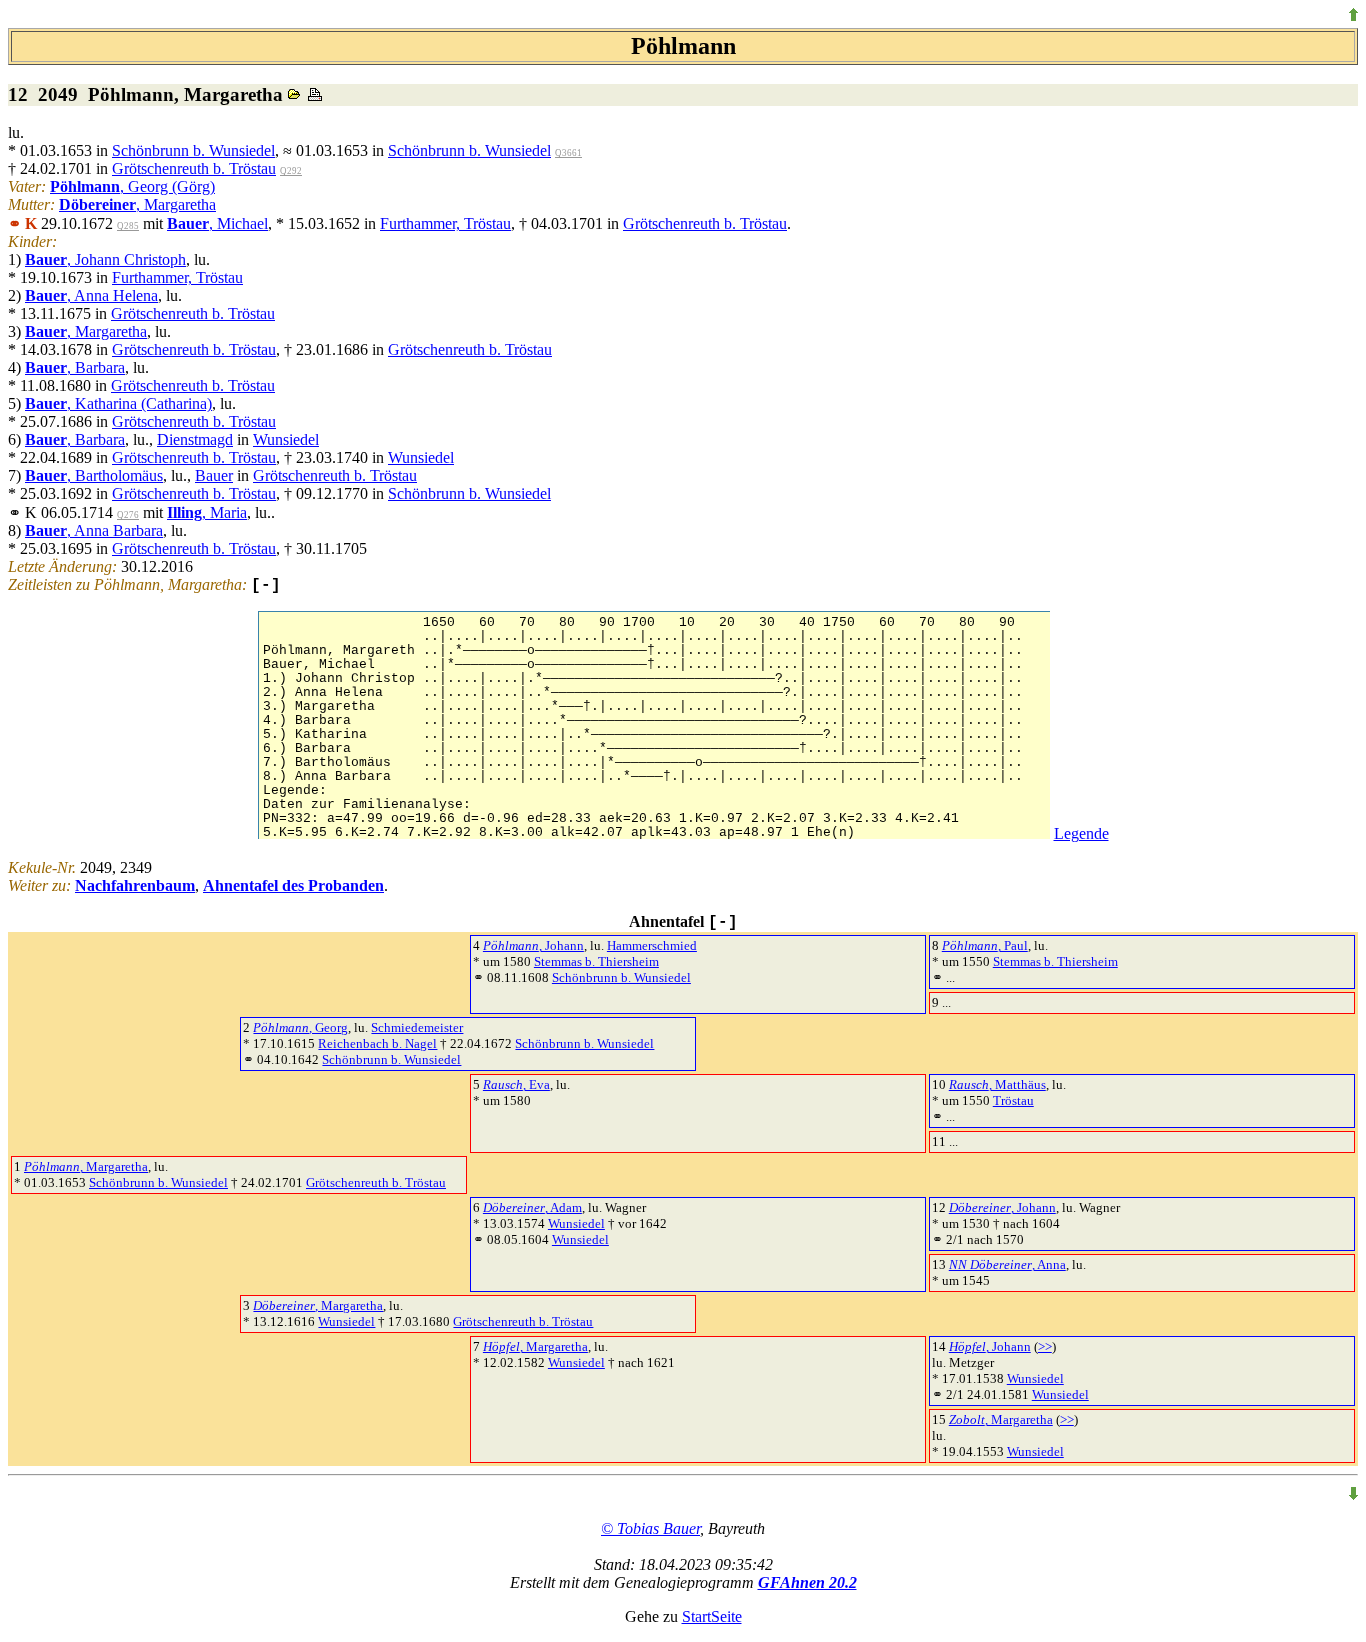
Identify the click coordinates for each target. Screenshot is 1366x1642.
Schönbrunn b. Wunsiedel (193, 150)
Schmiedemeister (417, 1027)
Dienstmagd (195, 439)
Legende (1081, 833)
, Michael (217, 223)
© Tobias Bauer (650, 1528)
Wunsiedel (286, 439)
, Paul (985, 945)
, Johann (533, 945)
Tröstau (1013, 1100)
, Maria (207, 512)
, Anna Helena (91, 295)
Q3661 (568, 153)
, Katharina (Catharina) (118, 403)
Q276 (128, 515)
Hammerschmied (652, 945)
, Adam (532, 1207)
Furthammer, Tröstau (445, 223)
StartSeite (712, 1616)
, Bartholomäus (94, 475)
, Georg (300, 1027)
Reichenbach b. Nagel (377, 1043)
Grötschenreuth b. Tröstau (194, 168)
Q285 (128, 226)
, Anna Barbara (94, 530)
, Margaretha (137, 204)
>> (1045, 1346)
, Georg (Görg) (132, 186)
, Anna (1007, 1264)
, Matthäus (997, 1084)
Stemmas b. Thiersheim (596, 961)
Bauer (214, 475)
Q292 (291, 171)
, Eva (516, 1084)
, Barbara (75, 367)
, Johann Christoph (105, 259)
